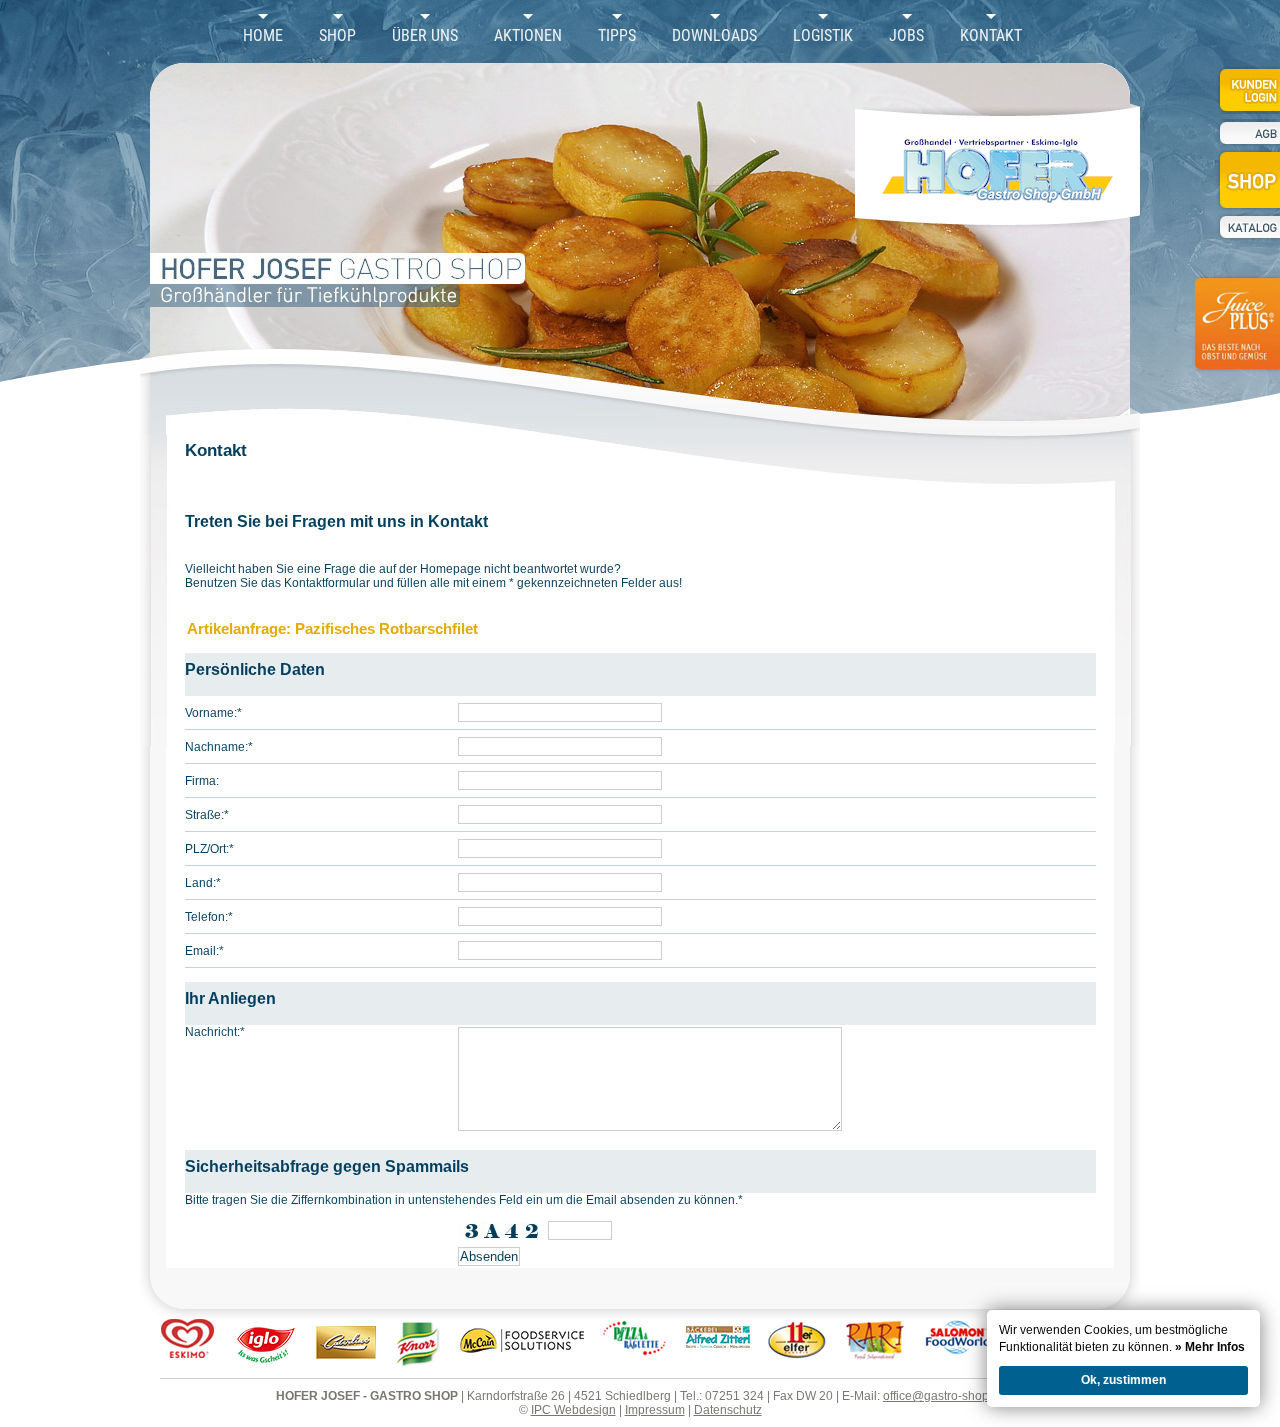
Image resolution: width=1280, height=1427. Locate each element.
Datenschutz (728, 1410)
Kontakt (991, 36)
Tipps (617, 36)
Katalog (1248, 227)
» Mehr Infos (1210, 1347)
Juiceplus (1236, 336)
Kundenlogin (1248, 89)
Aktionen (528, 36)
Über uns (425, 36)
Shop (337, 36)
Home (263, 36)
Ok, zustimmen (1123, 1380)
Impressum (655, 1410)
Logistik (823, 36)
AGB (1248, 133)
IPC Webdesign (573, 1410)
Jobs (906, 36)
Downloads (714, 36)
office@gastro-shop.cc (943, 1396)
